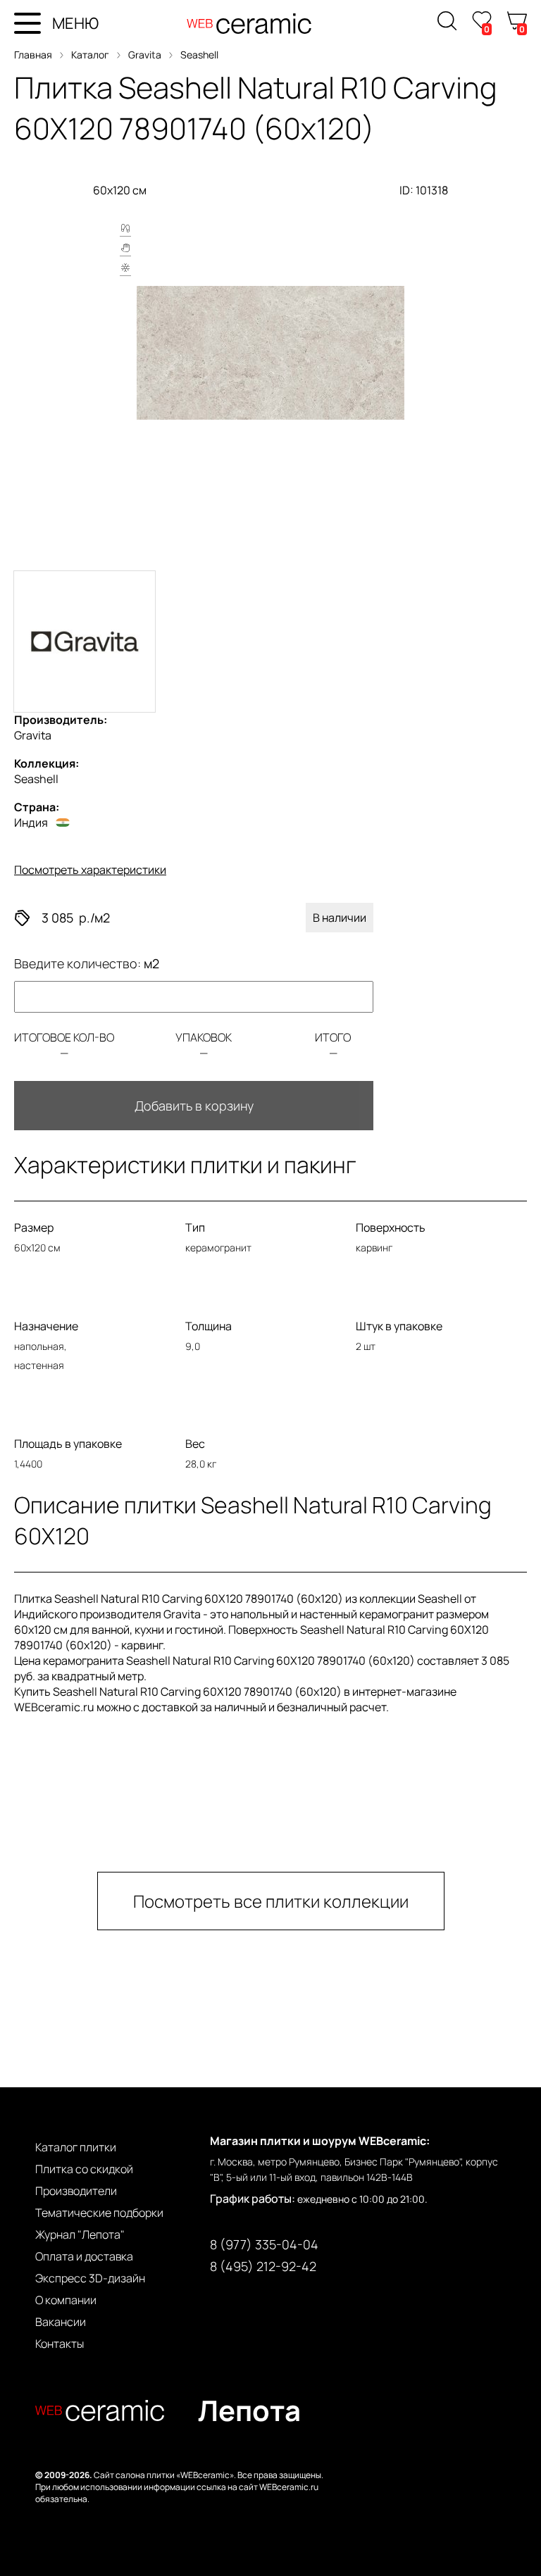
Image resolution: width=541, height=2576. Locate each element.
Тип (195, 1227)
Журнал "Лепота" (80, 2234)
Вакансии (61, 2322)
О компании (66, 2300)
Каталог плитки (76, 2147)
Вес (195, 1444)
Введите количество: (87, 963)
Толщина (209, 1326)
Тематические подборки (99, 2213)
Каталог (90, 55)
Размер (34, 1227)
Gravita (145, 55)
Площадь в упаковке (68, 1444)
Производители (76, 2191)
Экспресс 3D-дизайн (90, 2278)
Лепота (249, 2410)
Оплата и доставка (84, 2256)
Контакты (60, 2344)
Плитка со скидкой (84, 2169)
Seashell (199, 55)
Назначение (46, 1326)
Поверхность (391, 1227)
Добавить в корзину (194, 1106)
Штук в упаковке (399, 1326)
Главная (33, 55)
